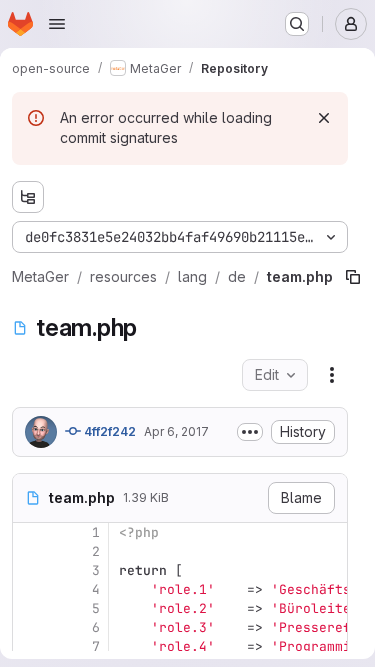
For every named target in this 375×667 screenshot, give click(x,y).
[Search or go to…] (297, 24)
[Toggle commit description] (250, 432)
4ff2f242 (108, 431)
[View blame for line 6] (30, 627)
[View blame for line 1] (30, 532)
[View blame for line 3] (30, 570)
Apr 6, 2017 (176, 431)
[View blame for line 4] (30, 589)
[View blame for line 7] (30, 646)
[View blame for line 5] (30, 608)
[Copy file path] (353, 277)
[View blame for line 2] (30, 551)
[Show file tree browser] (28, 197)
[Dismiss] (324, 118)
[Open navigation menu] (57, 24)
